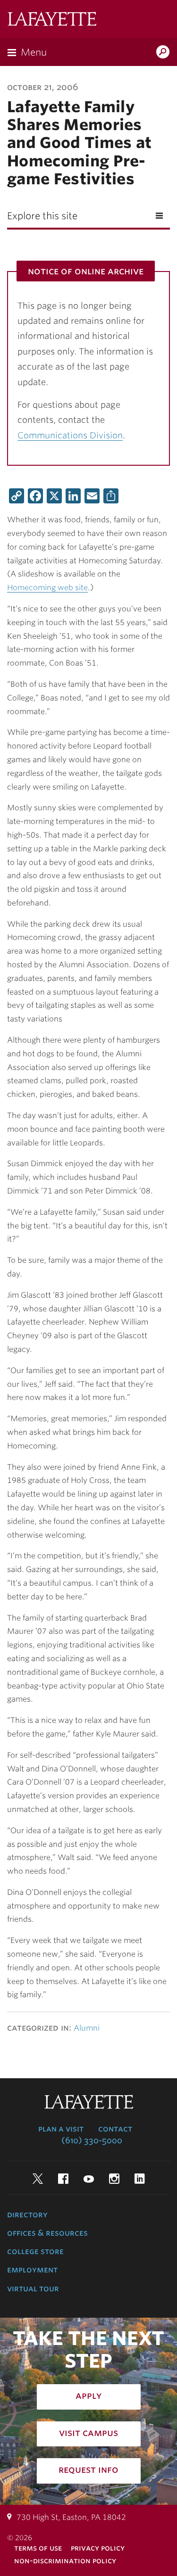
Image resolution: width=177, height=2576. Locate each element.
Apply (89, 2395)
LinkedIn (140, 2179)
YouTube (89, 2179)
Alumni (87, 2028)
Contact (115, 2129)
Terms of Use (38, 2548)
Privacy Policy (98, 2548)
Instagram (114, 2179)
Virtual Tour (33, 2288)
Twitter (38, 2179)
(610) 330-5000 (92, 2140)
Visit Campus (88, 2433)
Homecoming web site (47, 588)
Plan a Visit (61, 2129)
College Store (35, 2251)
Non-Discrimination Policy (65, 2561)
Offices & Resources (47, 2233)
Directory (27, 2214)
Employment (32, 2270)
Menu (34, 52)
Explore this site (42, 216)
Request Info (88, 2469)
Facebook (63, 2179)
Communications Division (70, 435)
